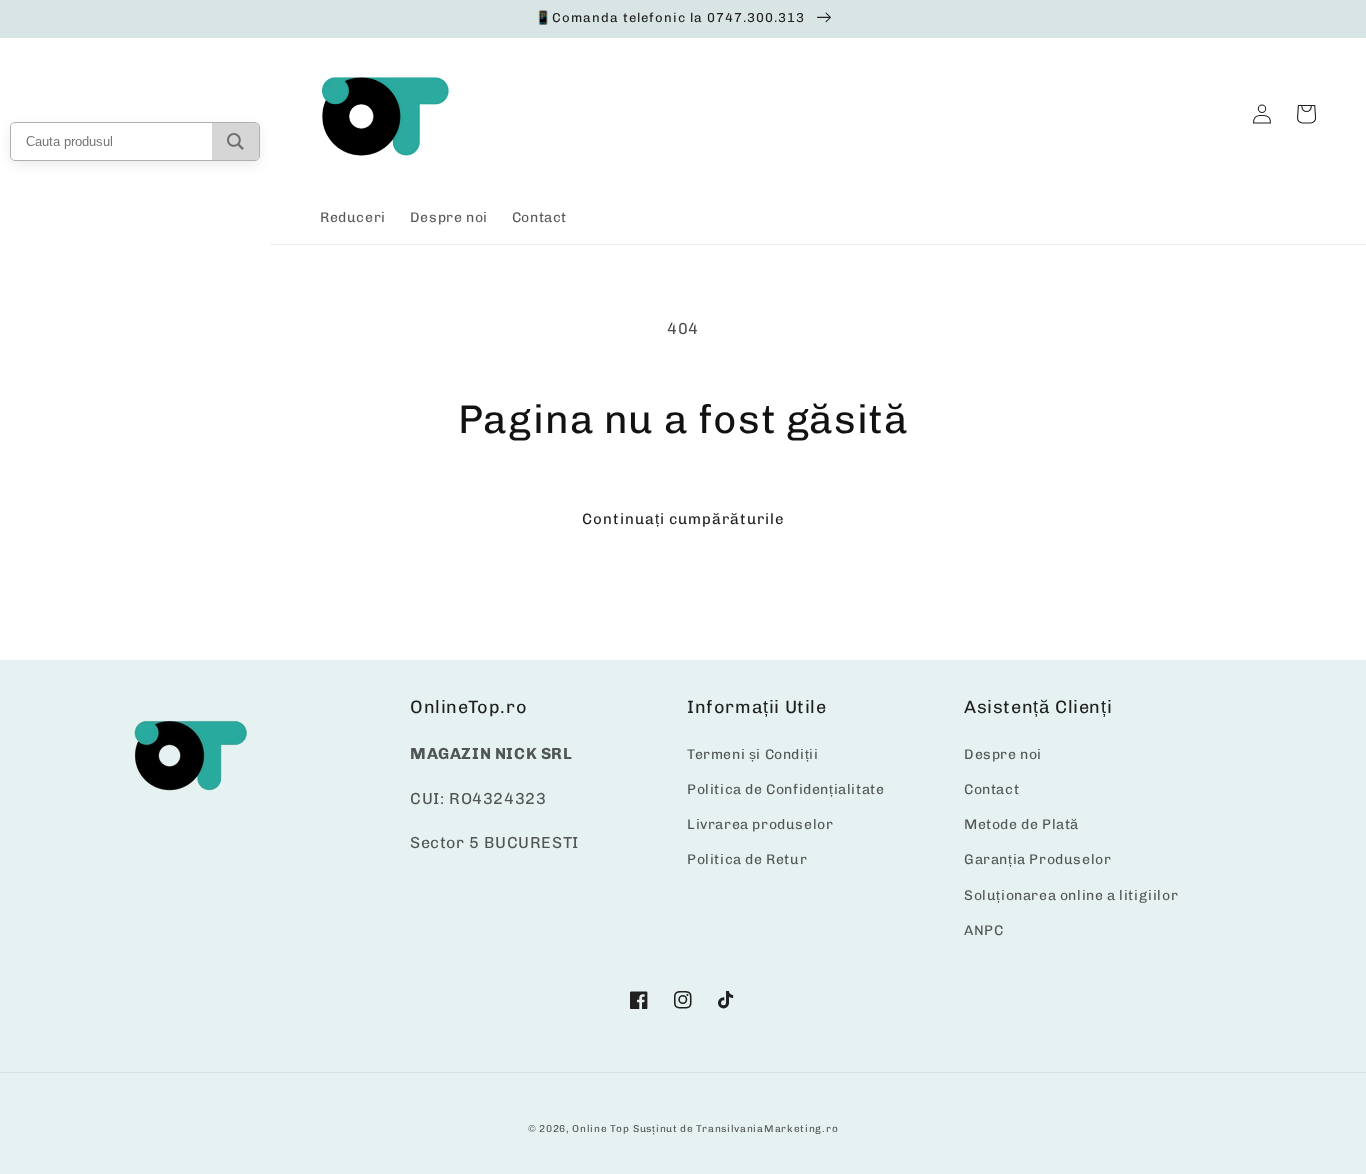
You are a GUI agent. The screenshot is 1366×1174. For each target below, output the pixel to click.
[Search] (235, 141)
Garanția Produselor (1037, 859)
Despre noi (1003, 754)
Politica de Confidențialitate (785, 789)
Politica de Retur (747, 859)
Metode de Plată (1021, 824)
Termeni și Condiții (752, 754)
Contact (991, 789)
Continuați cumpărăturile (683, 519)
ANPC (983, 930)
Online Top (600, 1129)
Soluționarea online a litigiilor (1071, 895)
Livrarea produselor (760, 824)
